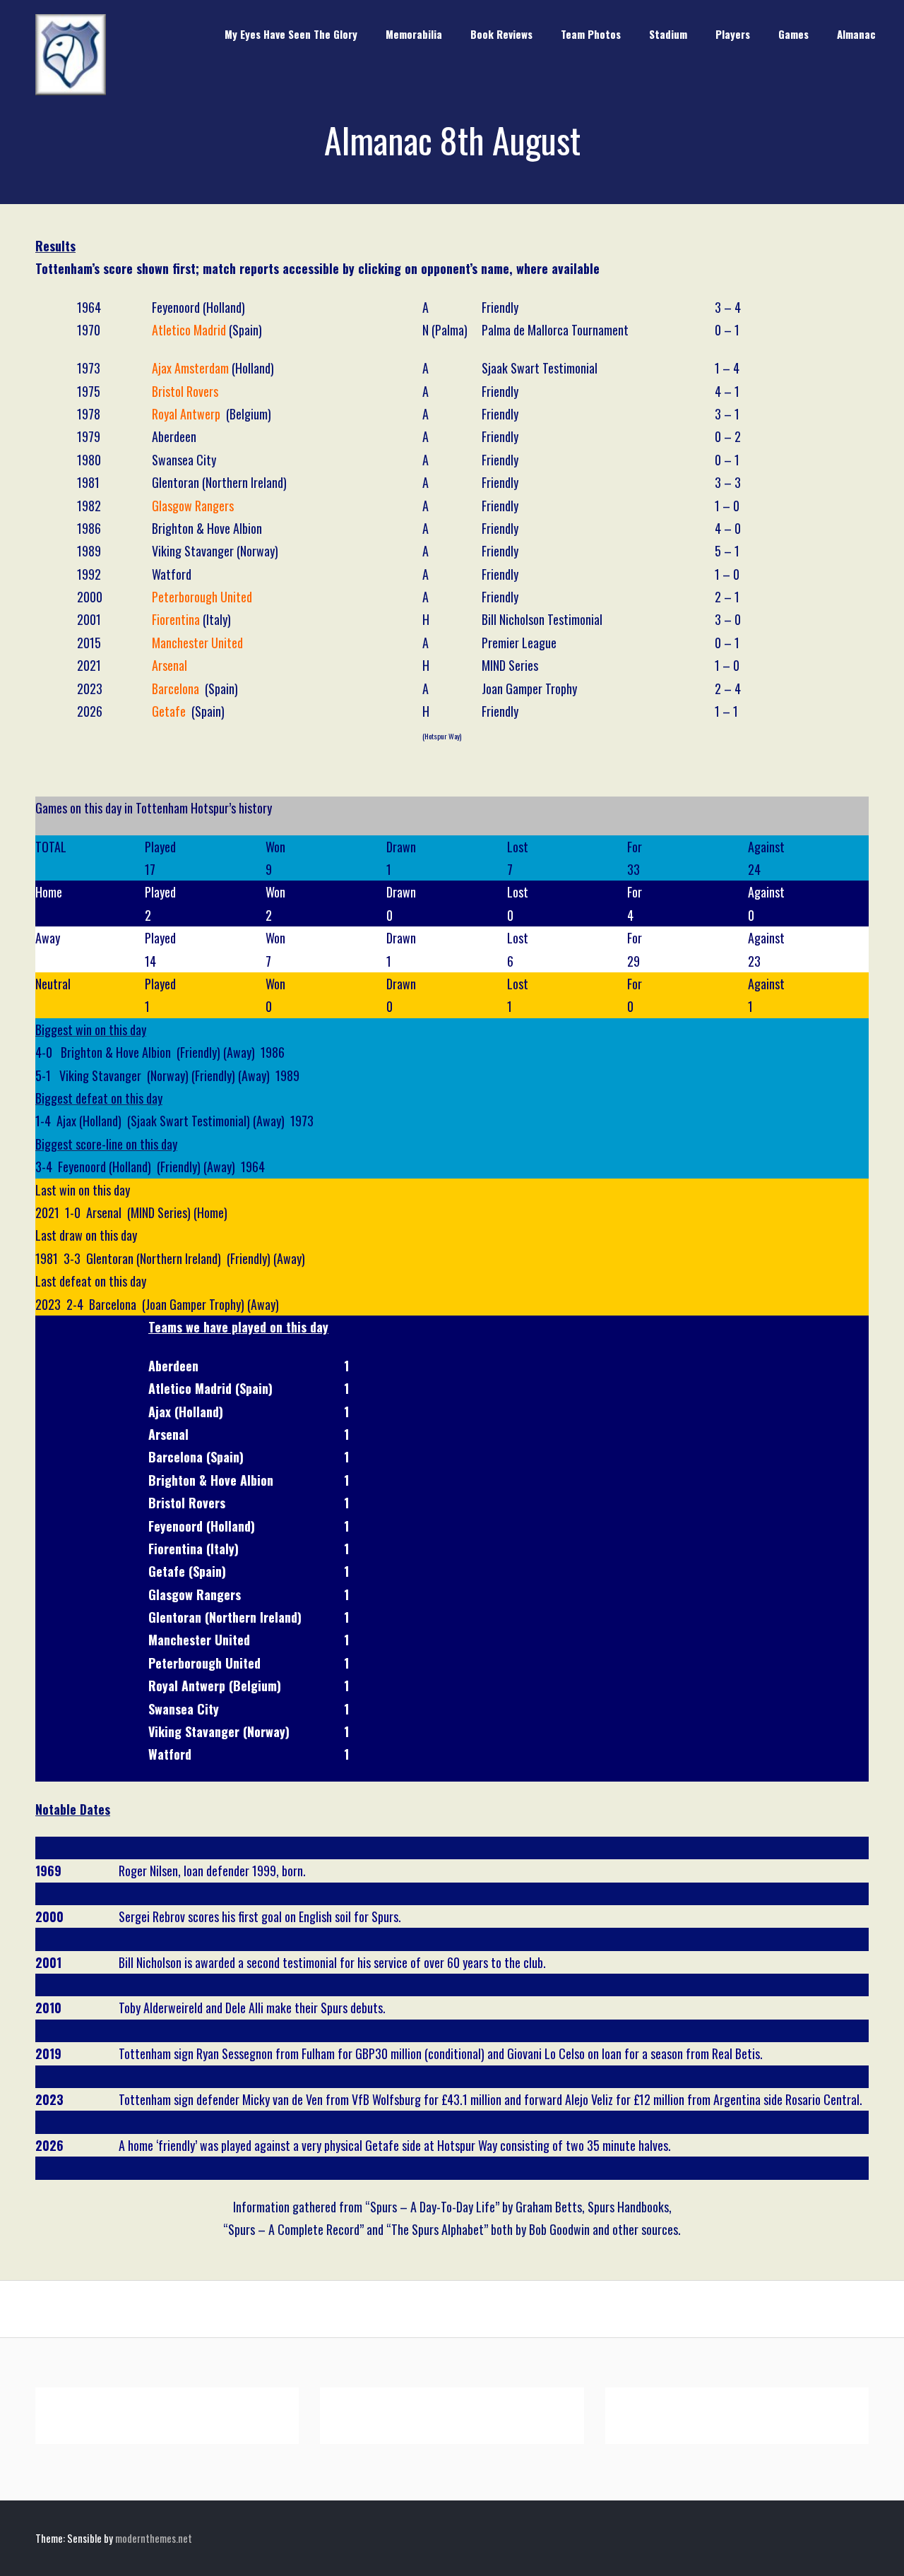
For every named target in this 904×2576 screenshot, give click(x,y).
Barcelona (176, 688)
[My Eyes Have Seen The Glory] (71, 90)
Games (793, 34)
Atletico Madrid (189, 330)
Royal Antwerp (186, 414)
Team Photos (591, 34)
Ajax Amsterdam (190, 368)
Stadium (668, 34)
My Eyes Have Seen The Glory (291, 34)
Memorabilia (414, 34)
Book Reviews (501, 34)
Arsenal (169, 665)
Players (733, 34)
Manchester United (197, 643)
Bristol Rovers (185, 391)
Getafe (169, 711)
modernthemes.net (154, 2538)
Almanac (856, 34)
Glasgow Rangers (193, 506)
